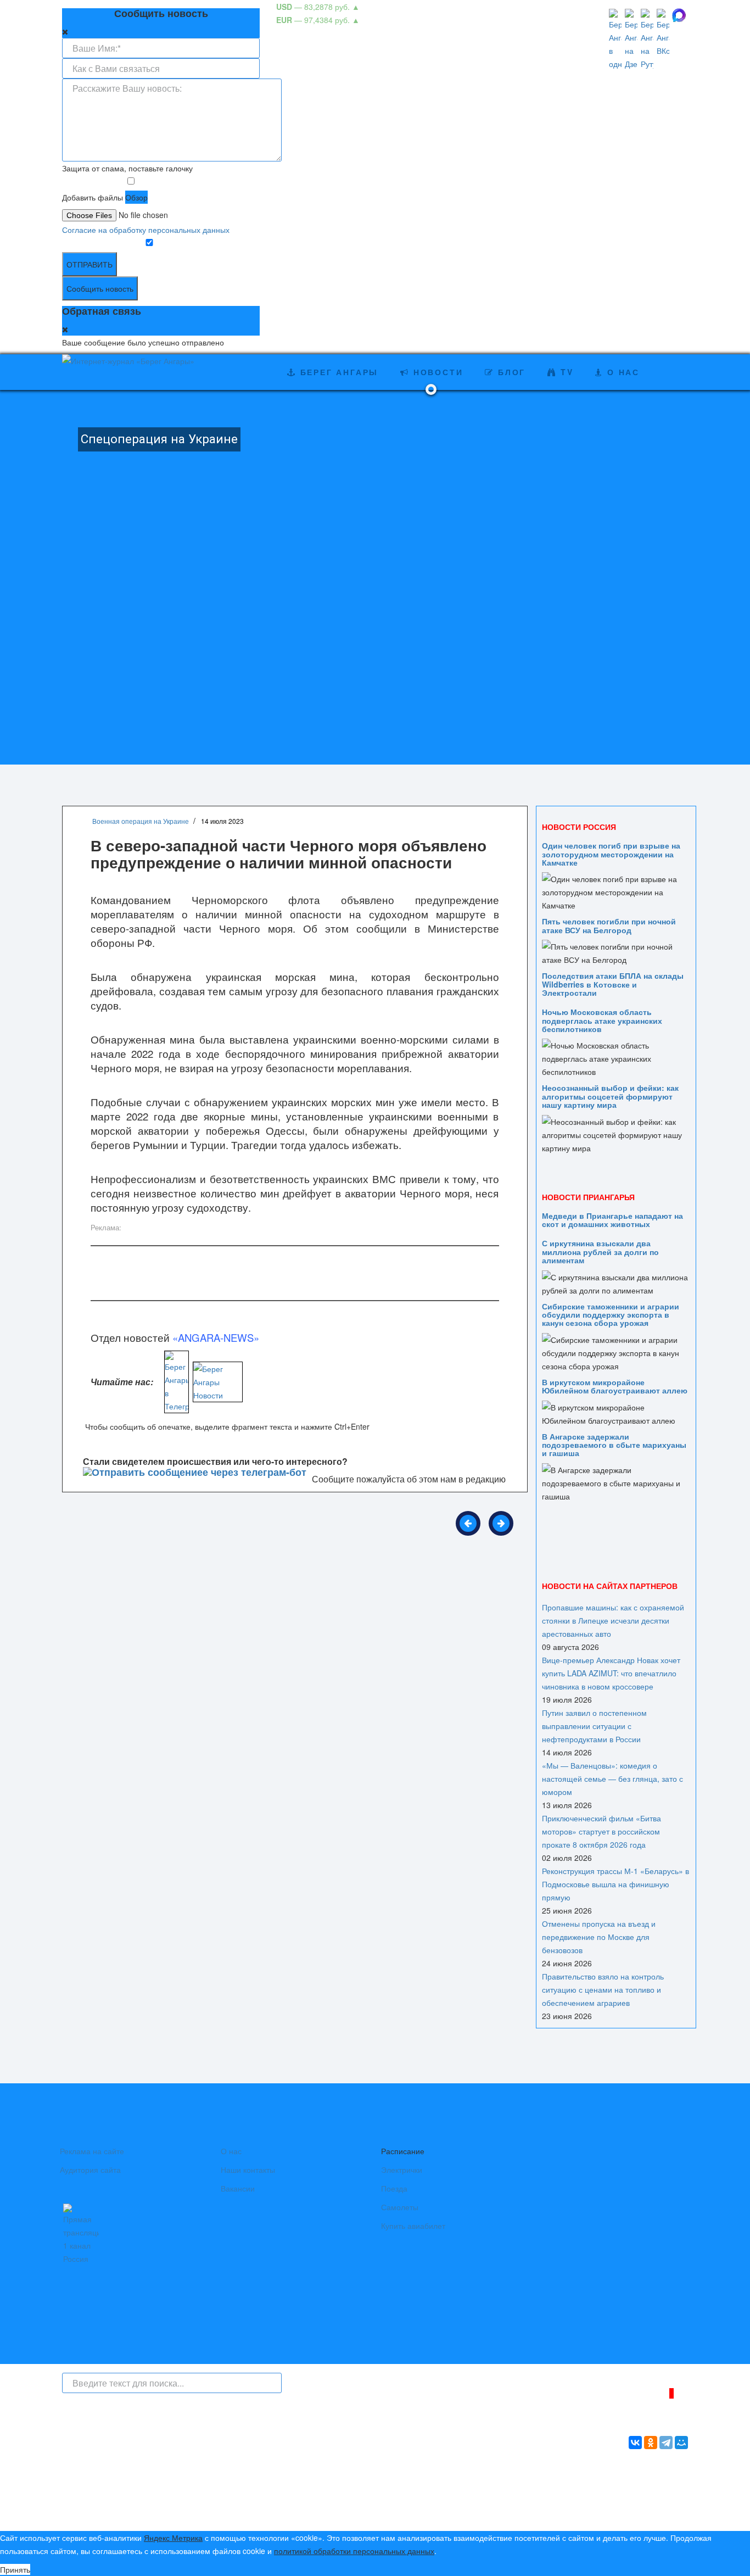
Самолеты (400, 2207)
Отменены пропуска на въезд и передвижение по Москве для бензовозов (599, 1937)
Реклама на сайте (92, 2151)
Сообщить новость (100, 288)
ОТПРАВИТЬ (89, 264)
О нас (231, 2151)
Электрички (402, 2170)
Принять (15, 2569)
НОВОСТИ (436, 372)
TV (565, 372)
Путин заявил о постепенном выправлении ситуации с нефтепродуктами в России (594, 1726)
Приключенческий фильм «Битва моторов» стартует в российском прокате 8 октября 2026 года (601, 1831)
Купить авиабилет (413, 2226)
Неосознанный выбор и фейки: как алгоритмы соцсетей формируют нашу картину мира (610, 1096)
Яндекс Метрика (173, 2538)
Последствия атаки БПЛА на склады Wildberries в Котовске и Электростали (613, 984)
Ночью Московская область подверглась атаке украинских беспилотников (602, 1020)
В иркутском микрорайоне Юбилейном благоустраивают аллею (615, 1386)
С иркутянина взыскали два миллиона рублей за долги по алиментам (600, 1251)
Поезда (394, 2188)
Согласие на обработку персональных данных (146, 230)
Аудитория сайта (90, 2170)
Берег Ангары (337, 372)
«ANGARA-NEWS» (216, 1337)
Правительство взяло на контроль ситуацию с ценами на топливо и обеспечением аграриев (603, 1989)
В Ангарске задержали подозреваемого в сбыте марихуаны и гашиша (614, 1445)
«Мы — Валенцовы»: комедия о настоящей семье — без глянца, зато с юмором (612, 1778)
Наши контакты (248, 2170)
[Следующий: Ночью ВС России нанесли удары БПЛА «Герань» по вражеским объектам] (501, 1523)
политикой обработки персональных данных (354, 2551)
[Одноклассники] (651, 2443)
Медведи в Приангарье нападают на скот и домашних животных (612, 1220)
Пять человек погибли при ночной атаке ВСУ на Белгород (609, 925)
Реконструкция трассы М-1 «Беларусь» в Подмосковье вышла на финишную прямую (615, 1884)
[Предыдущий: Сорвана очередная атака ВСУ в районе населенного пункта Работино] (468, 1523)
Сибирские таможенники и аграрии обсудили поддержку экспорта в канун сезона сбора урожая (611, 1315)
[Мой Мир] (681, 2443)
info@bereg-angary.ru (296, 2496)
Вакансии (238, 2188)
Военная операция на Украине (141, 821)
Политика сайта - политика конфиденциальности (143, 2510)
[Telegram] (666, 2443)
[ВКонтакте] (635, 2443)
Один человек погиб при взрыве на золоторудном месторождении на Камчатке (611, 854)
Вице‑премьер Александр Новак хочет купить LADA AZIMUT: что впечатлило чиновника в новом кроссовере (611, 1673)
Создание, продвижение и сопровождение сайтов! (597, 2513)
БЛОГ (510, 372)
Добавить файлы (93, 197)
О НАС (622, 372)
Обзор (136, 197)
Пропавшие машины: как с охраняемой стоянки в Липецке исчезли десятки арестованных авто (613, 1620)
